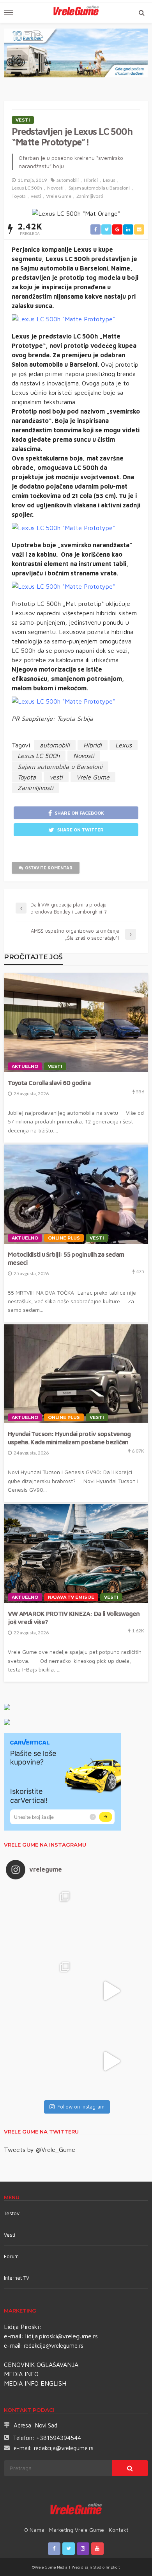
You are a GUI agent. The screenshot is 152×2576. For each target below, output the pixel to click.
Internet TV (17, 2278)
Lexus (109, 180)
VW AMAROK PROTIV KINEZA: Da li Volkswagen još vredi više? (74, 1618)
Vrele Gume (59, 196)
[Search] (141, 13)
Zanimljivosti (90, 196)
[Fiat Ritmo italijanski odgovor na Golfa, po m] (41, 1991)
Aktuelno (25, 1066)
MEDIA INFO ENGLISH (35, 2383)
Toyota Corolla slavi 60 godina (49, 1083)
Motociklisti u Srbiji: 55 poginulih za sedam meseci (66, 1258)
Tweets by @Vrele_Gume (40, 2150)
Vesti (23, 120)
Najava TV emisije (71, 1597)
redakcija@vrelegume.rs (54, 2346)
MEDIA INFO (21, 2374)
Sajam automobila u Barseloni (99, 188)
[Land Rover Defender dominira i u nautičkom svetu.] (111, 2061)
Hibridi (91, 180)
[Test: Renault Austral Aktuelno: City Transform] (111, 1991)
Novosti (55, 188)
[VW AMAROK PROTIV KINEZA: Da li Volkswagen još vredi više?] (76, 1554)
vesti (36, 196)
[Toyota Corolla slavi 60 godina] (76, 1023)
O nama (34, 2530)
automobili (68, 180)
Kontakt (118, 2530)
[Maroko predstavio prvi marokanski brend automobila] (111, 1920)
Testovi (12, 2213)
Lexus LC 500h (27, 188)
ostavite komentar (49, 868)
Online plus (64, 1238)
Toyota (19, 196)
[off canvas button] (9, 13)
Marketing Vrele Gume (77, 2530)
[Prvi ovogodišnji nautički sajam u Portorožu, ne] (41, 2061)
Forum (11, 2256)
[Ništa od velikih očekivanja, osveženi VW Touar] (41, 1920)
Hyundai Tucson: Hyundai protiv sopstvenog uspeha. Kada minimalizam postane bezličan (69, 1438)
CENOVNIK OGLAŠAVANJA (41, 2365)
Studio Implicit (106, 2567)
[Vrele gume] (76, 2510)
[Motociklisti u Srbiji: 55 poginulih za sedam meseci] (76, 1194)
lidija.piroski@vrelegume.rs (62, 2336)
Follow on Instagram (81, 2107)
